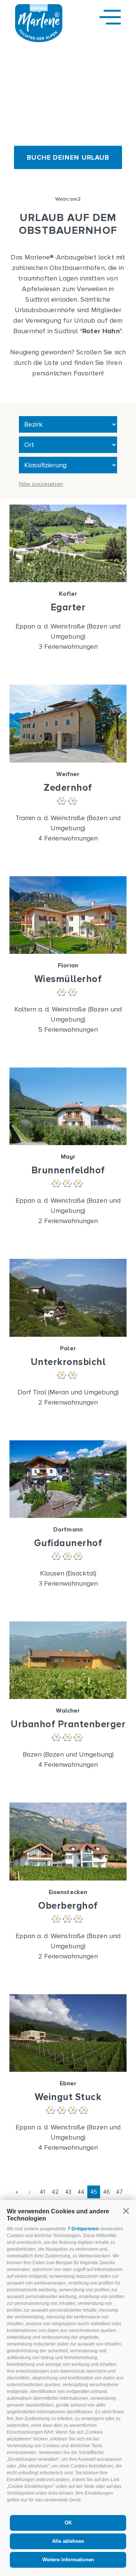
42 (55, 2192)
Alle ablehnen (68, 2541)
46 (107, 2192)
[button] (126, 2211)
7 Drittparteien (83, 2229)
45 (94, 2192)
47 (119, 2192)
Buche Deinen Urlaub (68, 157)
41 (42, 2192)
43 (68, 2192)
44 (81, 2192)
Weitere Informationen (68, 2560)
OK (68, 2523)
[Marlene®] (39, 40)
